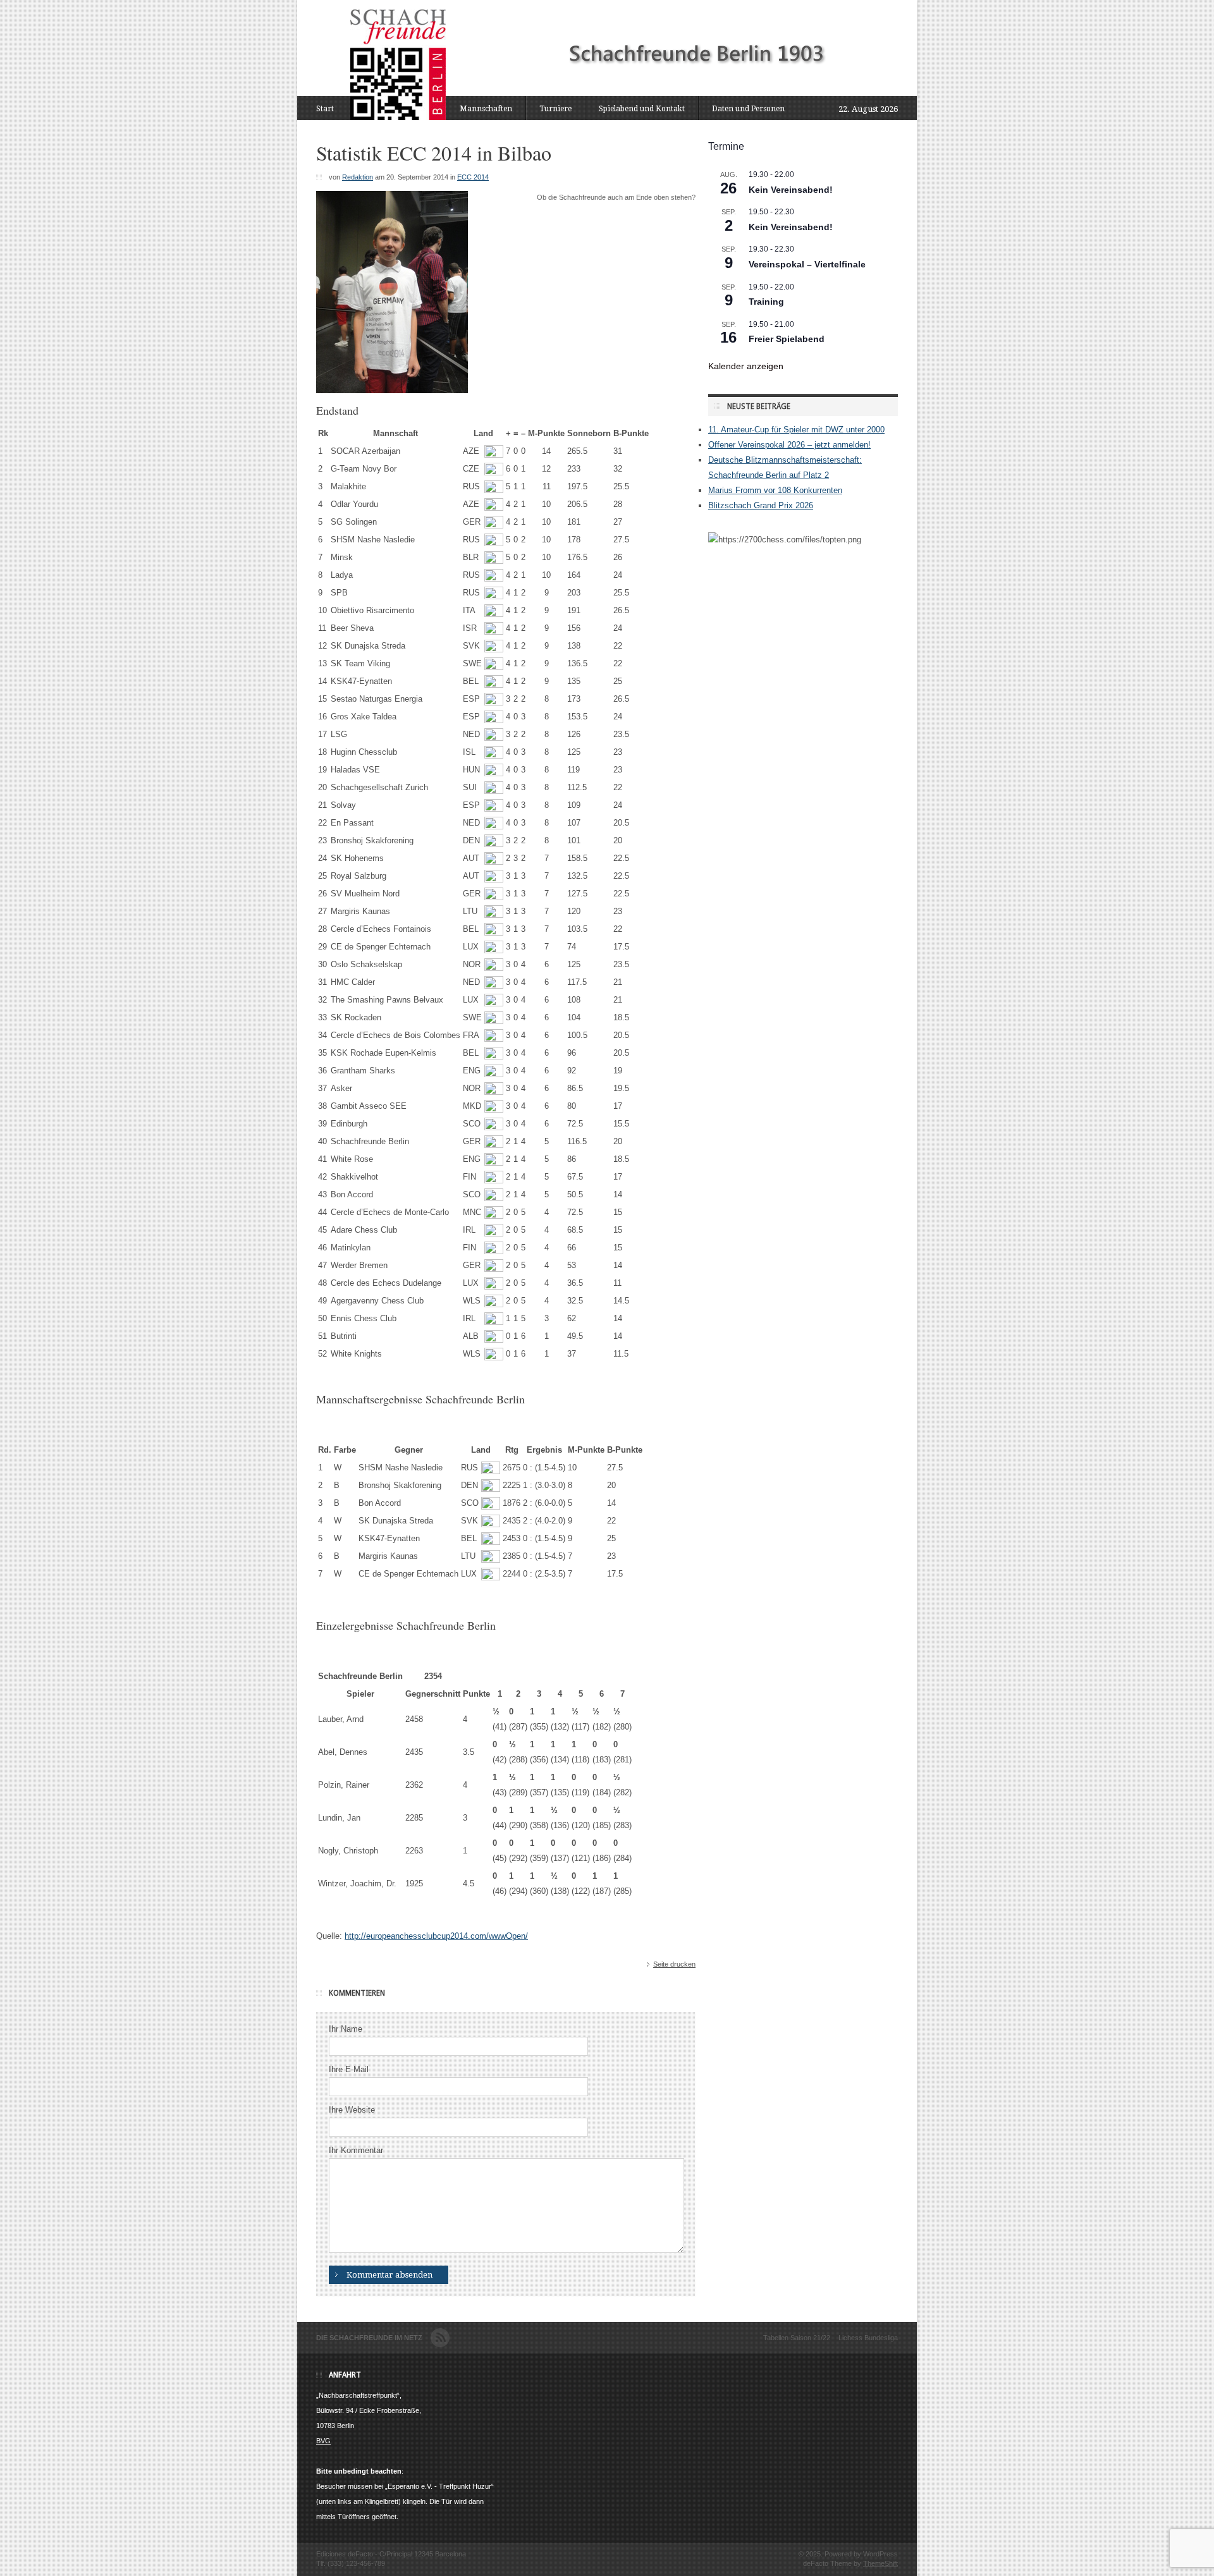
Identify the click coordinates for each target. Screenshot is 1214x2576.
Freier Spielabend (787, 339)
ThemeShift (880, 2563)
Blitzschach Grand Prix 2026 (761, 505)
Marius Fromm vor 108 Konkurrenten (775, 490)
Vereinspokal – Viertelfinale (807, 264)
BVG (323, 2441)
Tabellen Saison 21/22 (797, 2338)
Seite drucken (674, 1964)
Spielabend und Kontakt (642, 109)
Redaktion (358, 177)
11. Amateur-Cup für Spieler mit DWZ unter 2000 (796, 430)
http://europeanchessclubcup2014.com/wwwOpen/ (436, 1936)
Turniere (555, 109)
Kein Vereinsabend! (791, 190)
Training (766, 302)
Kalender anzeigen (746, 366)
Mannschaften (486, 109)
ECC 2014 (473, 177)
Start (325, 109)
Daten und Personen (748, 109)
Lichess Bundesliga (868, 2338)
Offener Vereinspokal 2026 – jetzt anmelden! (789, 445)
